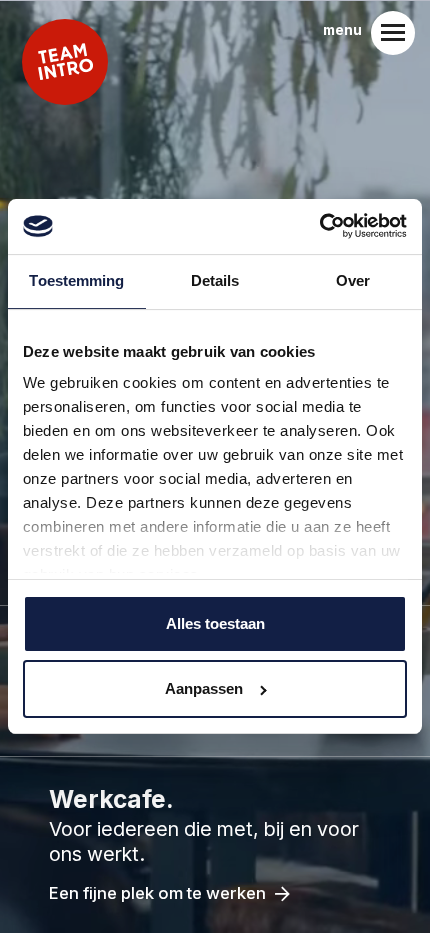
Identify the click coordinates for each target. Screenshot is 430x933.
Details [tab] (215, 280)
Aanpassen (204, 688)
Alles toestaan (215, 623)
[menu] (393, 33)
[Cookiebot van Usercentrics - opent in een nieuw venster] (319, 226)
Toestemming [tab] (76, 280)
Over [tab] (353, 280)
